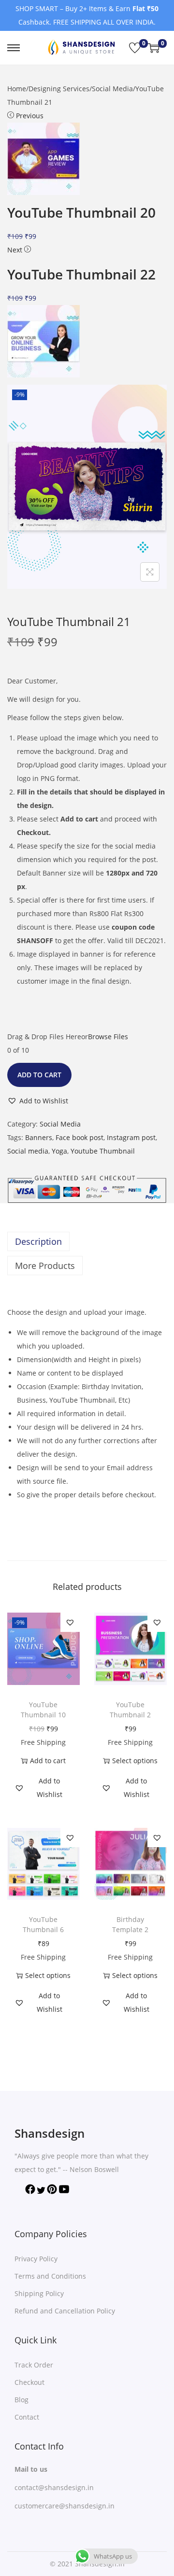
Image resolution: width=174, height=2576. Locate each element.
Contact (27, 2417)
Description (38, 1241)
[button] (38, 1101)
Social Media (112, 89)
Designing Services (59, 89)
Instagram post (131, 1137)
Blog (22, 2400)
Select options (135, 1761)
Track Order (34, 2365)
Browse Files (108, 1037)
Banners (39, 1137)
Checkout (29, 2382)
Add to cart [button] (48, 1761)
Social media (28, 1151)
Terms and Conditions (50, 2276)
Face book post (80, 1137)
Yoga (59, 1151)
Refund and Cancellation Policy (65, 2311)
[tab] (87, 1241)
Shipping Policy (39, 2293)
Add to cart (39, 1075)
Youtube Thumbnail (103, 1151)
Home (17, 89)
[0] (135, 48)
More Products (45, 1266)
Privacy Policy (36, 2259)
